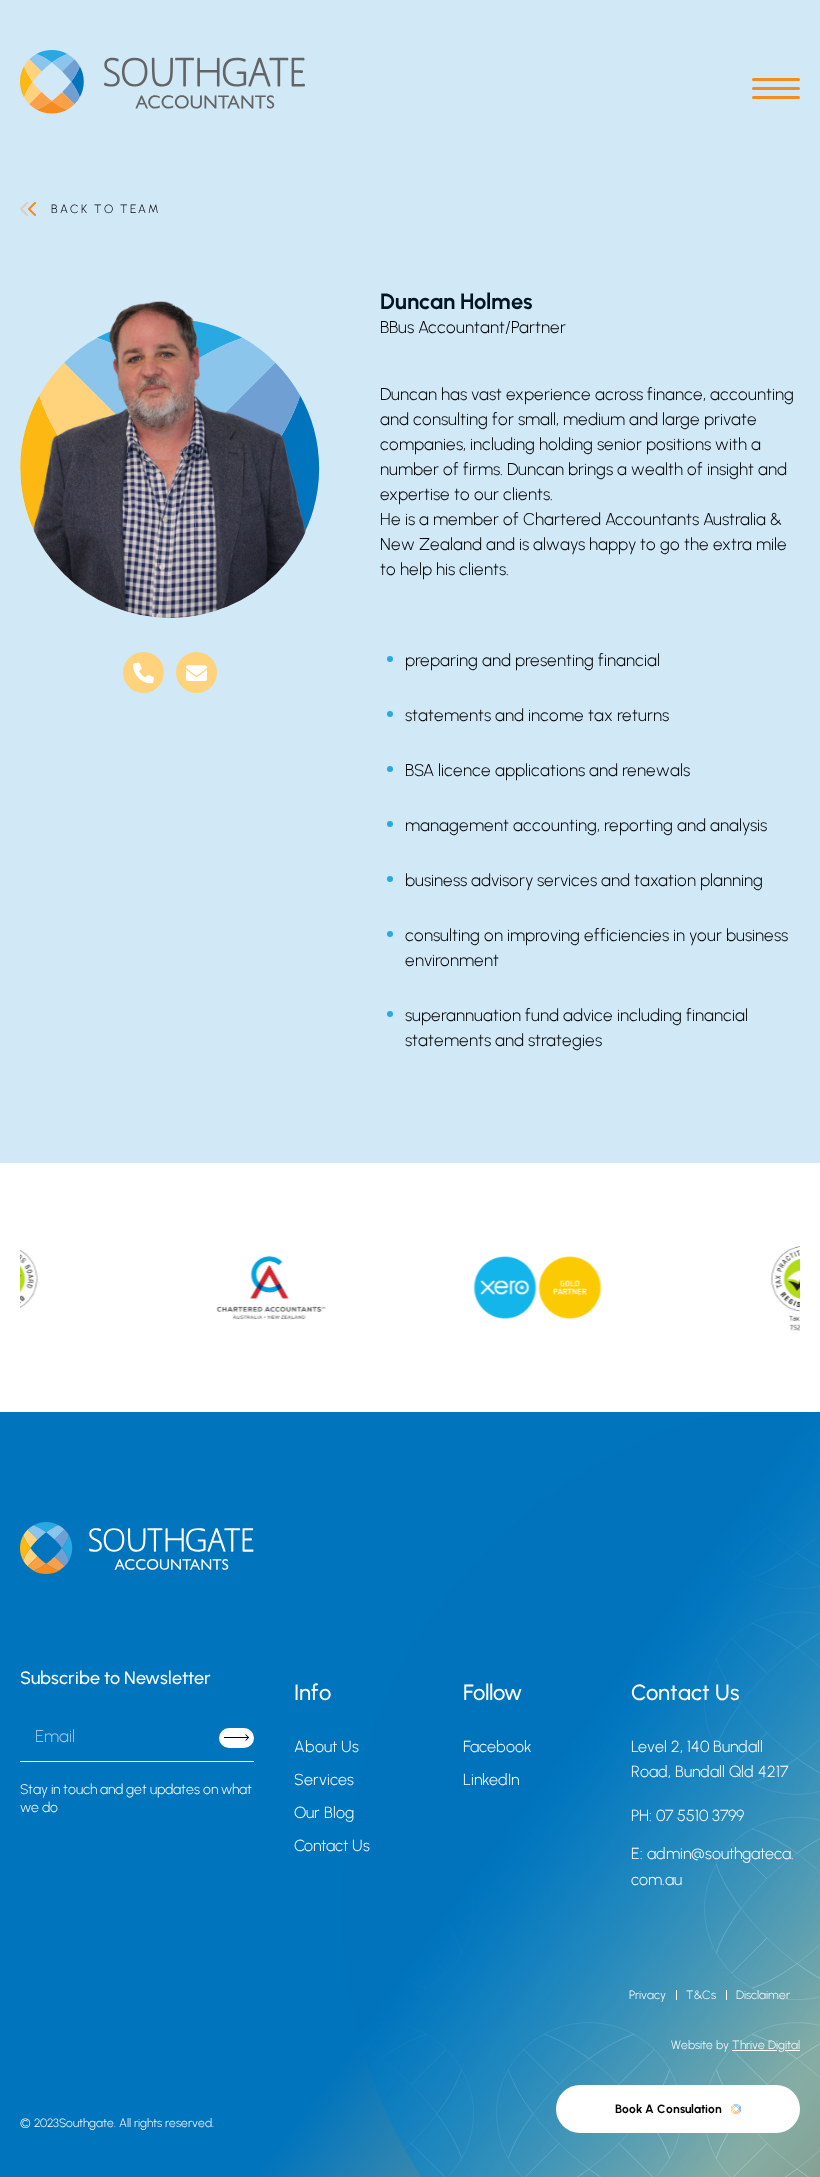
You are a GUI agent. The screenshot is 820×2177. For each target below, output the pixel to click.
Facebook (497, 1746)
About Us (326, 1746)
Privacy (647, 1995)
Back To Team (105, 209)
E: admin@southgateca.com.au (712, 1867)
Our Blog (324, 1812)
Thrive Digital (766, 2045)
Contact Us (332, 1845)
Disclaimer (763, 1995)
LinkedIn (491, 1779)
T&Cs (701, 1995)
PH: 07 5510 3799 (687, 1815)
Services (324, 1779)
